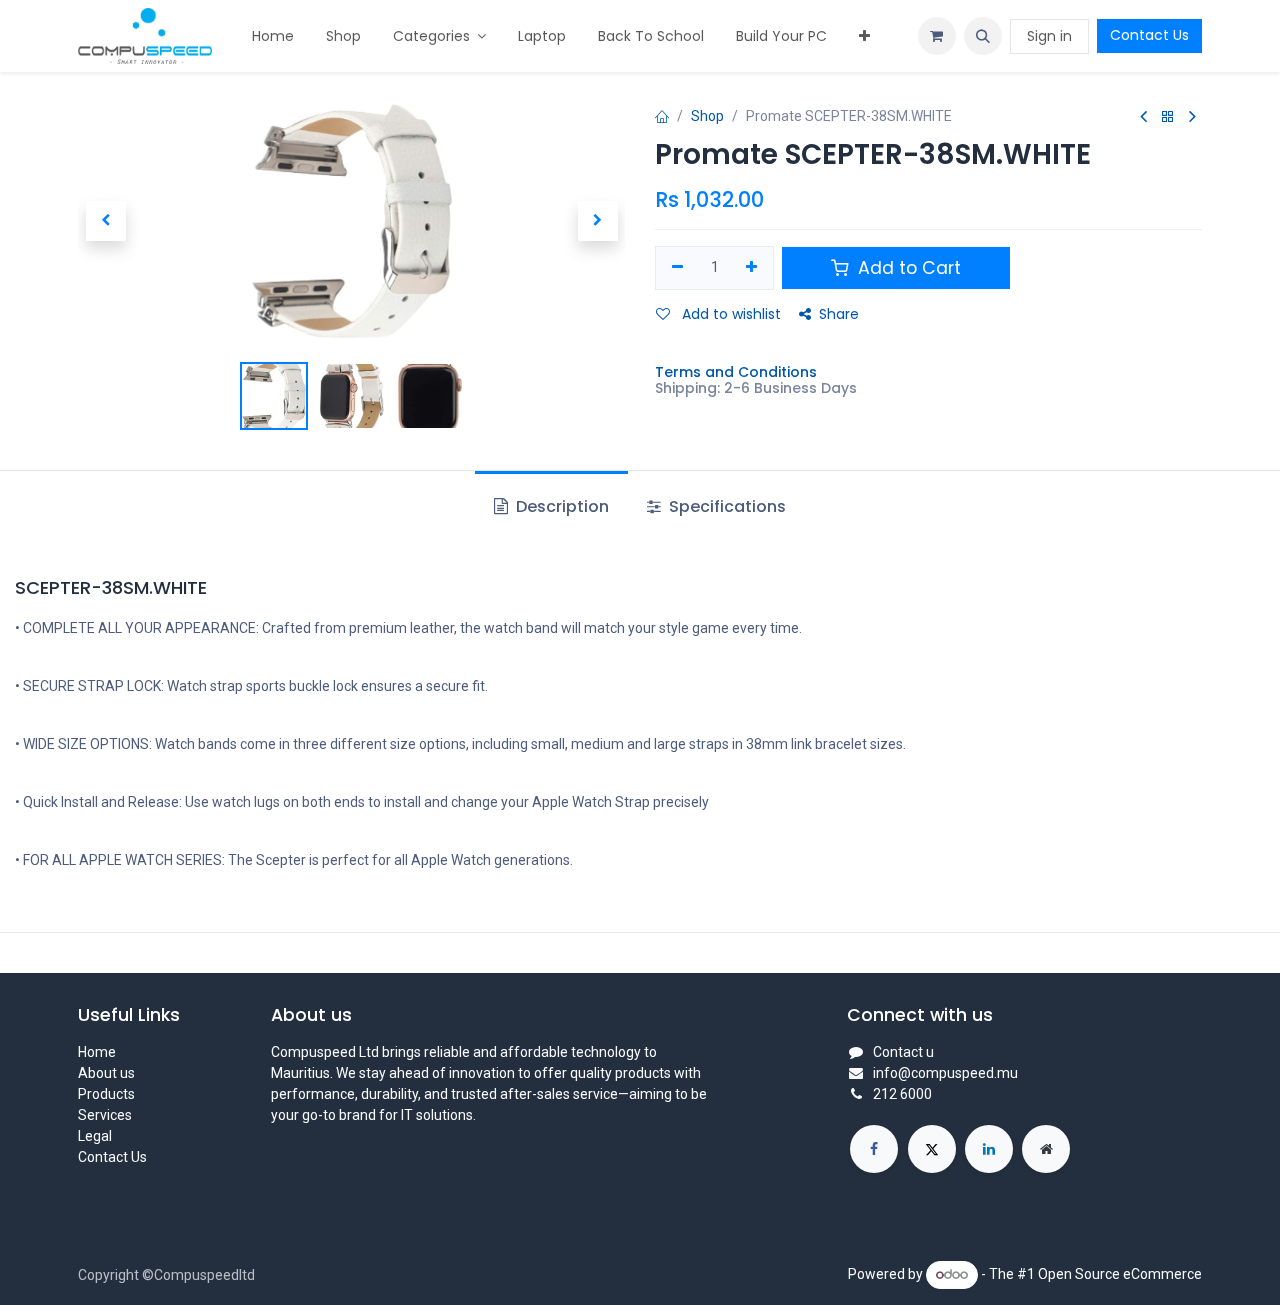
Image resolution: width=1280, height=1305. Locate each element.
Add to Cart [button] (907, 268)
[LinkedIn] (989, 1149)
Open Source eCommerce (1120, 1274)
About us (106, 1073)
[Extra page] (1046, 1149)
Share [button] (839, 314)
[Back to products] (1168, 117)
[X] (932, 1149)
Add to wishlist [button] (729, 314)
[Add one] (752, 268)
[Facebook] (874, 1149)
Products (106, 1094)
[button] (983, 36)
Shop (707, 116)
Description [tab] (560, 506)
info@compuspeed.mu (945, 1073)
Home (97, 1052)
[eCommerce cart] (937, 36)
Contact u (903, 1052)
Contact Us (1149, 35)
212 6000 (902, 1094)
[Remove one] (677, 268)
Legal (95, 1136)
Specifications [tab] (725, 506)
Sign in (1049, 36)
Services (105, 1115)
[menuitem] (273, 36)
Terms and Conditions (736, 372)
